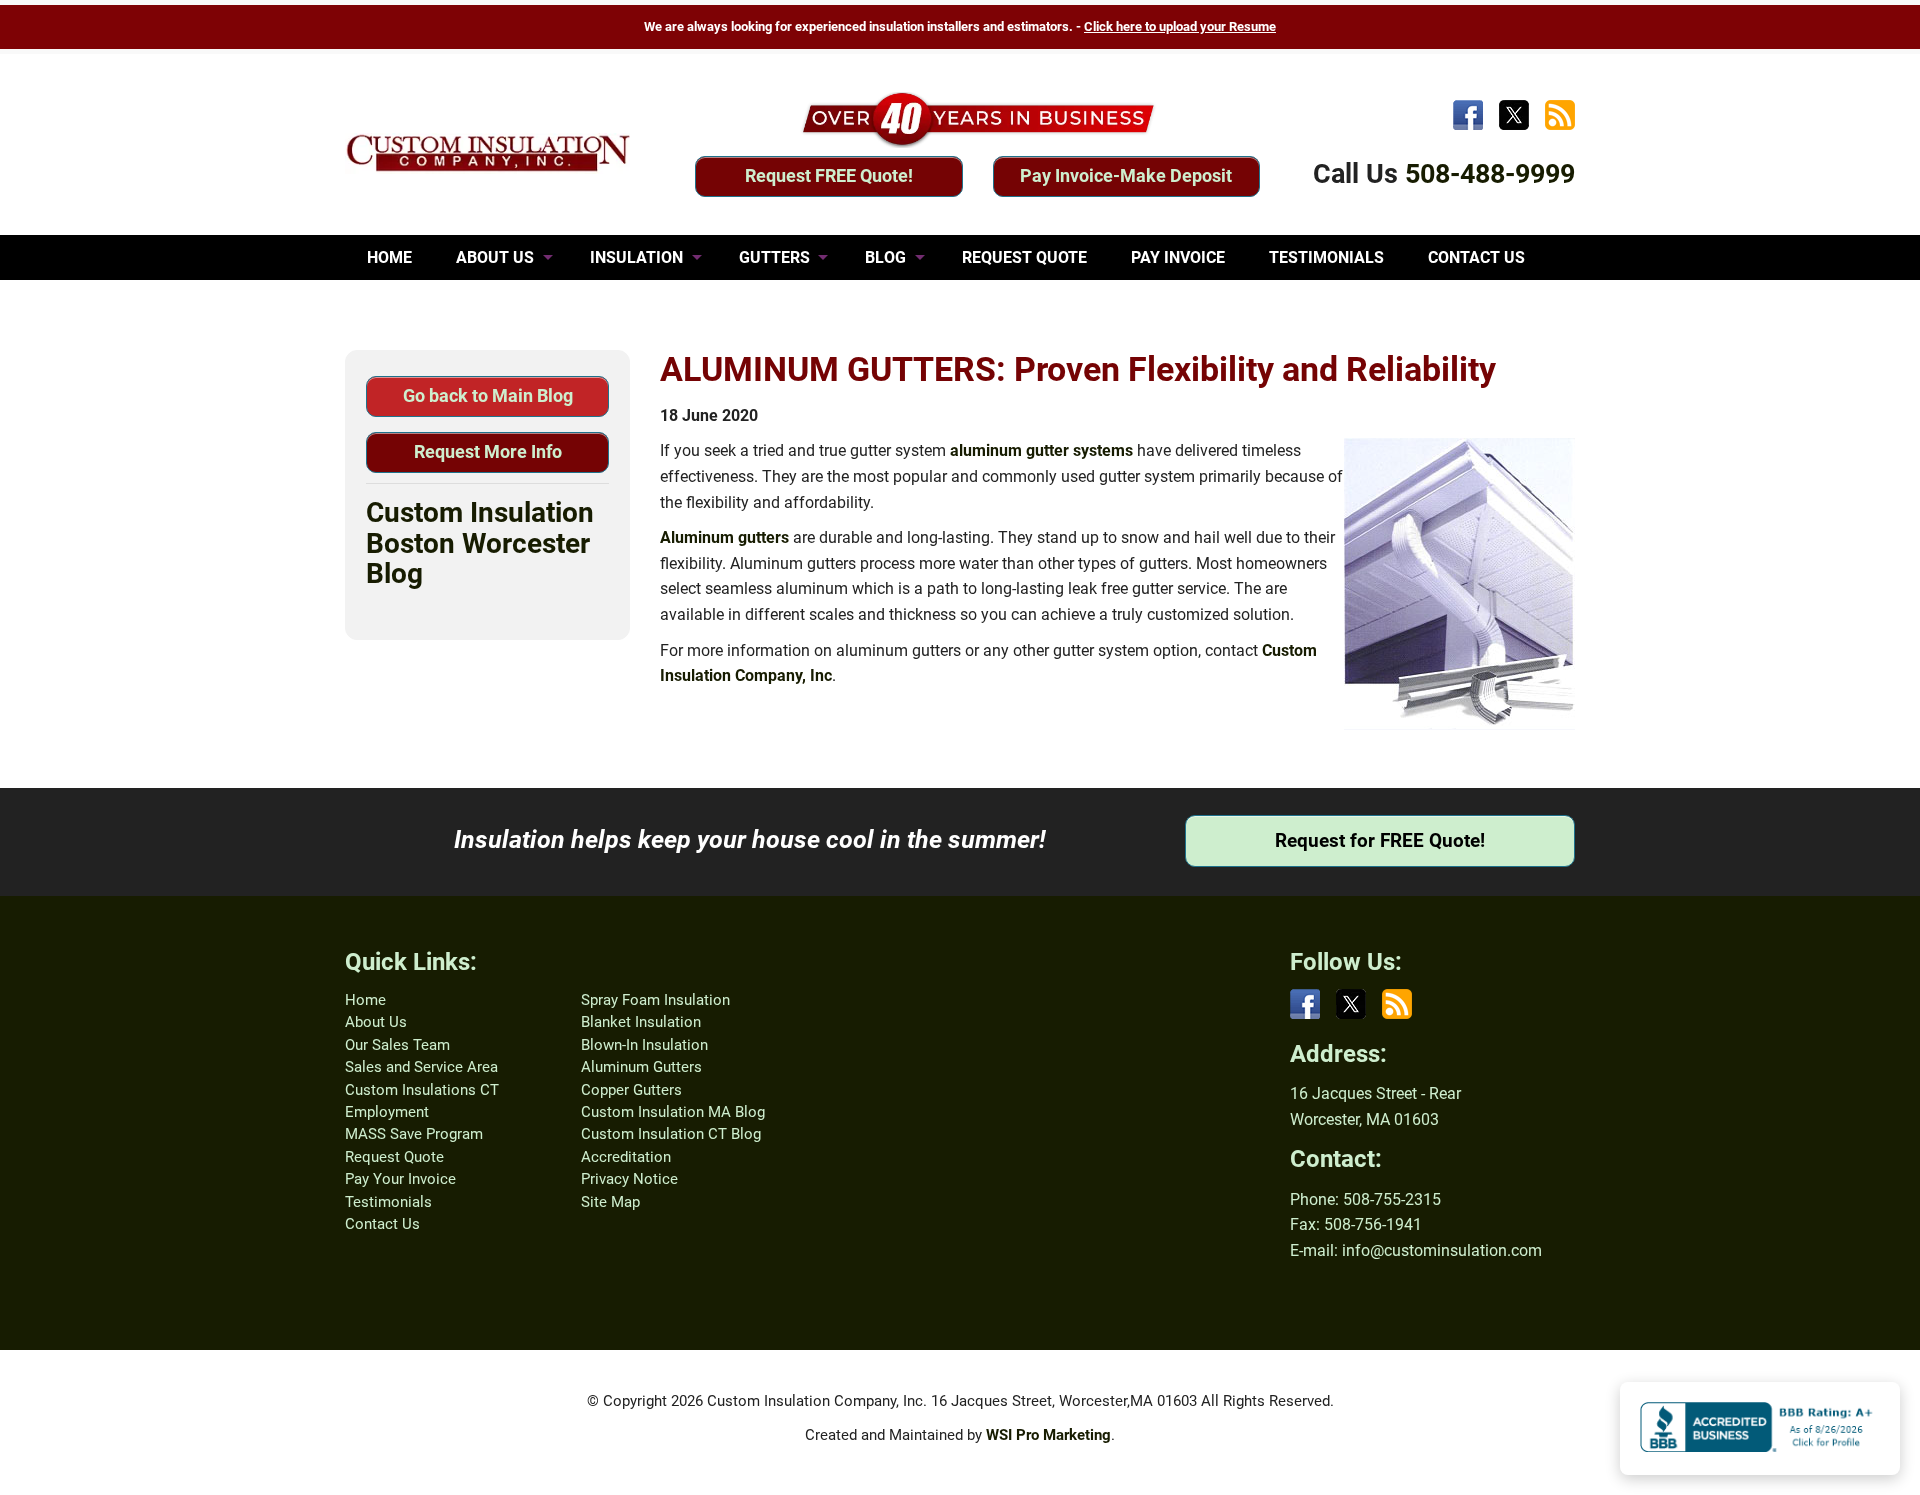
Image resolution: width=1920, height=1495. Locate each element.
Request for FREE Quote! (1380, 840)
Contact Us (382, 1224)
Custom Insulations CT (422, 1090)
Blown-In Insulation (644, 1045)
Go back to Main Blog (488, 395)
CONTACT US (1476, 257)
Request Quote (394, 1157)
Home (365, 1000)
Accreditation (626, 1157)
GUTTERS (774, 257)
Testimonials (388, 1202)
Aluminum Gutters (641, 1067)
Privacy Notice (629, 1179)
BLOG (885, 257)
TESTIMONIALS (1326, 257)
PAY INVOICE (1178, 257)
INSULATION (636, 257)
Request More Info (488, 451)
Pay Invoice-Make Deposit (1126, 175)
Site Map (610, 1202)
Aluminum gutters (724, 537)
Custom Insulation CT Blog (671, 1134)
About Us (376, 1022)
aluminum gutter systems (1041, 450)
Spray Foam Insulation (655, 1000)
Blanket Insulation (641, 1022)
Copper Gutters (631, 1090)
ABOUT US (495, 257)
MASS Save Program (414, 1134)
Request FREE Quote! (829, 175)
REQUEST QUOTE (1024, 257)
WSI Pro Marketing (1048, 1435)
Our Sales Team (397, 1045)
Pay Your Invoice (400, 1179)
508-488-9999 (1490, 174)
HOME (389, 257)
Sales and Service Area (421, 1067)
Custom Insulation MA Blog (673, 1112)
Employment (387, 1112)
